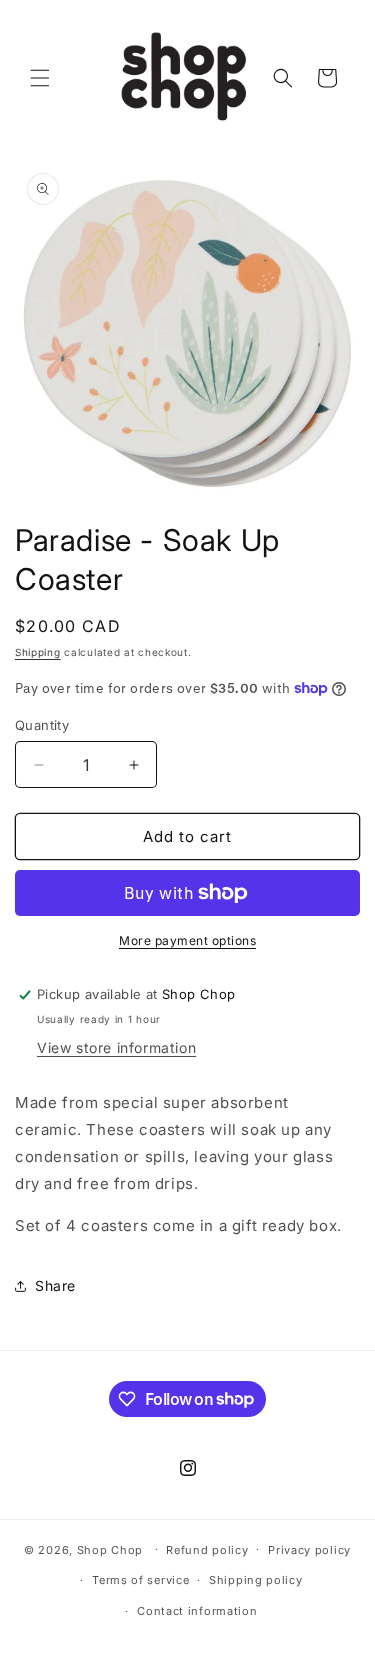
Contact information (197, 1611)
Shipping (38, 652)
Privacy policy (309, 1550)
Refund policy (207, 1550)
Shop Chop (110, 1549)
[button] (40, 78)
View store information (116, 1047)
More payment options (187, 940)
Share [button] (55, 1285)
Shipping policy (256, 1580)
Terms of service (140, 1580)
